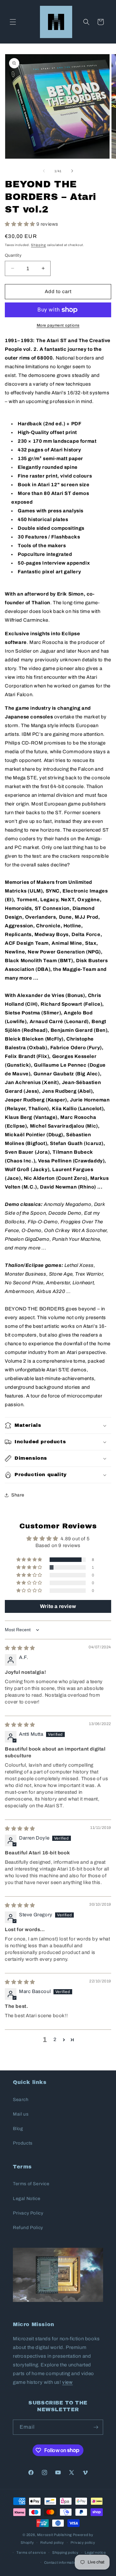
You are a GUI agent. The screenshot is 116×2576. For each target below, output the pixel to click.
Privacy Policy (28, 2213)
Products (23, 2143)
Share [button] (18, 1495)
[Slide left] (44, 171)
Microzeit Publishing (54, 2535)
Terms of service (31, 2552)
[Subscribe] (96, 2427)
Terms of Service (31, 2184)
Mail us (21, 2114)
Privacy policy (83, 2542)
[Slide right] (72, 171)
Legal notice (95, 2552)
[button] (13, 22)
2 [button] (55, 2039)
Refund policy (52, 2542)
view (67, 2382)
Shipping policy (65, 2552)
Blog (18, 2129)
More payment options (58, 325)
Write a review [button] (58, 1606)
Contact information (61, 2562)
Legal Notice (27, 2199)
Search (21, 2100)
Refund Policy (28, 2228)
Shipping (39, 245)
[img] (20, 1648)
